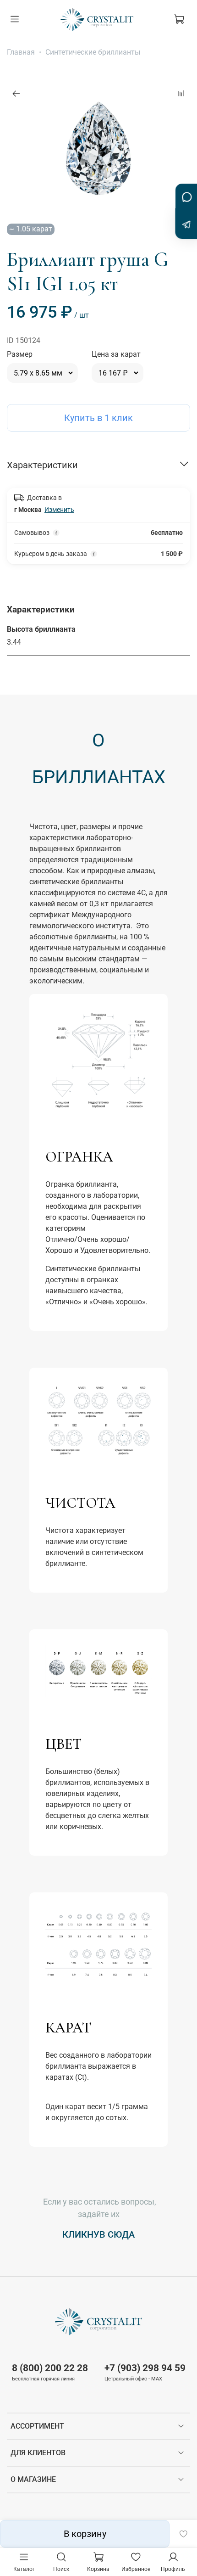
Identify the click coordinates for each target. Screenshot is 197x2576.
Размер (20, 354)
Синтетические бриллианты (93, 52)
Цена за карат (116, 354)
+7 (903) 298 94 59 (145, 2368)
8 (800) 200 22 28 (50, 2368)
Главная (21, 52)
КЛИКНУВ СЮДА (98, 2234)
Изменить (59, 510)
